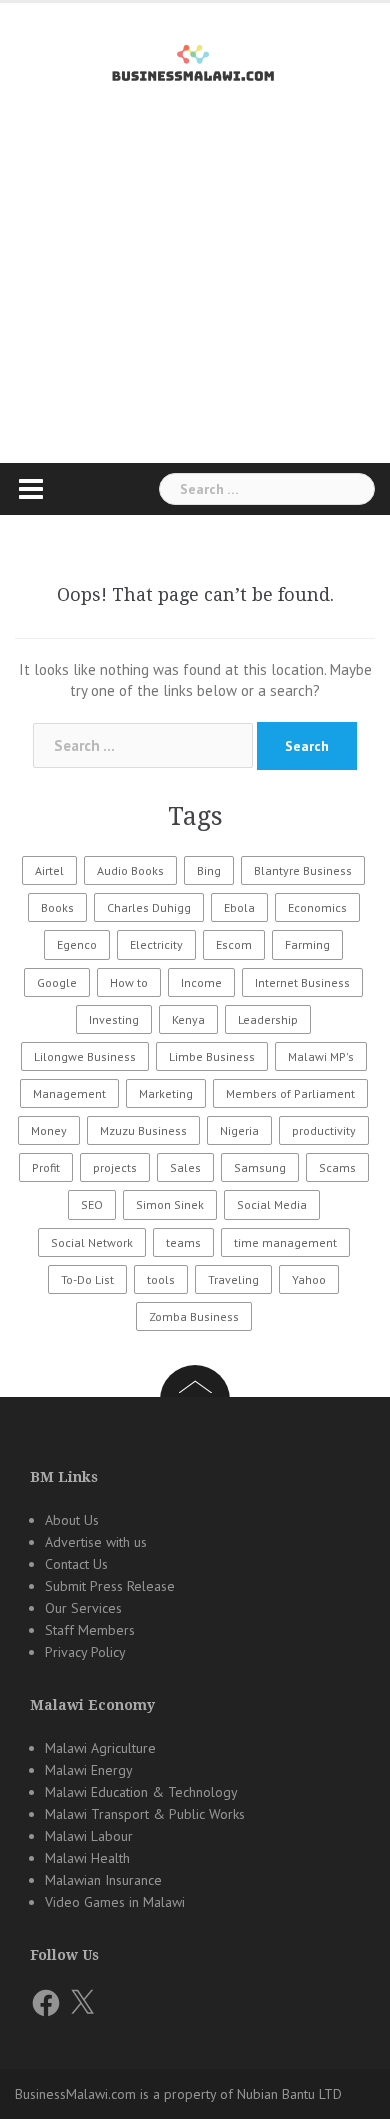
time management (285, 1242)
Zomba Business (194, 1316)
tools (161, 1279)
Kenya (188, 1019)
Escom (234, 944)
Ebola (239, 907)
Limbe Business (212, 1056)
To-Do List (87, 1279)
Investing (114, 1019)
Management (69, 1093)
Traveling (233, 1279)
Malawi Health (87, 1858)
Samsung (260, 1167)
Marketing (166, 1093)
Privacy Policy (85, 1652)
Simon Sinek (170, 1204)
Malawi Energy (89, 1770)
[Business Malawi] (195, 59)
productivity (324, 1130)
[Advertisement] (195, 309)
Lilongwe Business (85, 1056)
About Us (72, 1520)
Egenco (77, 944)
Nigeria (239, 1130)
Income (201, 982)
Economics (317, 907)
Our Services (83, 1608)
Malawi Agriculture (100, 1748)
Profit (46, 1167)
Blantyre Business (303, 870)
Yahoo (309, 1279)
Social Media (272, 1204)
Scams (337, 1167)
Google (57, 982)
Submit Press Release (110, 1586)
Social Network (92, 1242)
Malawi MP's (321, 1056)
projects (115, 1167)
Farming (307, 944)
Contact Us (76, 1564)
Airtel (49, 870)
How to (129, 982)
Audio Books (130, 870)
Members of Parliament (290, 1093)
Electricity (156, 944)
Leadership (268, 1019)
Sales (185, 1167)
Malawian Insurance (103, 1880)
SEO (92, 1204)
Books (57, 907)
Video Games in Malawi (115, 1902)
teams (183, 1242)
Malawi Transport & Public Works (145, 1814)
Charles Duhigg (149, 907)
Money (49, 1130)
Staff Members (90, 1630)
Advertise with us (96, 1542)
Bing (209, 870)
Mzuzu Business (143, 1130)
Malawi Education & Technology (141, 1792)
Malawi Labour (89, 1836)
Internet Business (302, 982)
